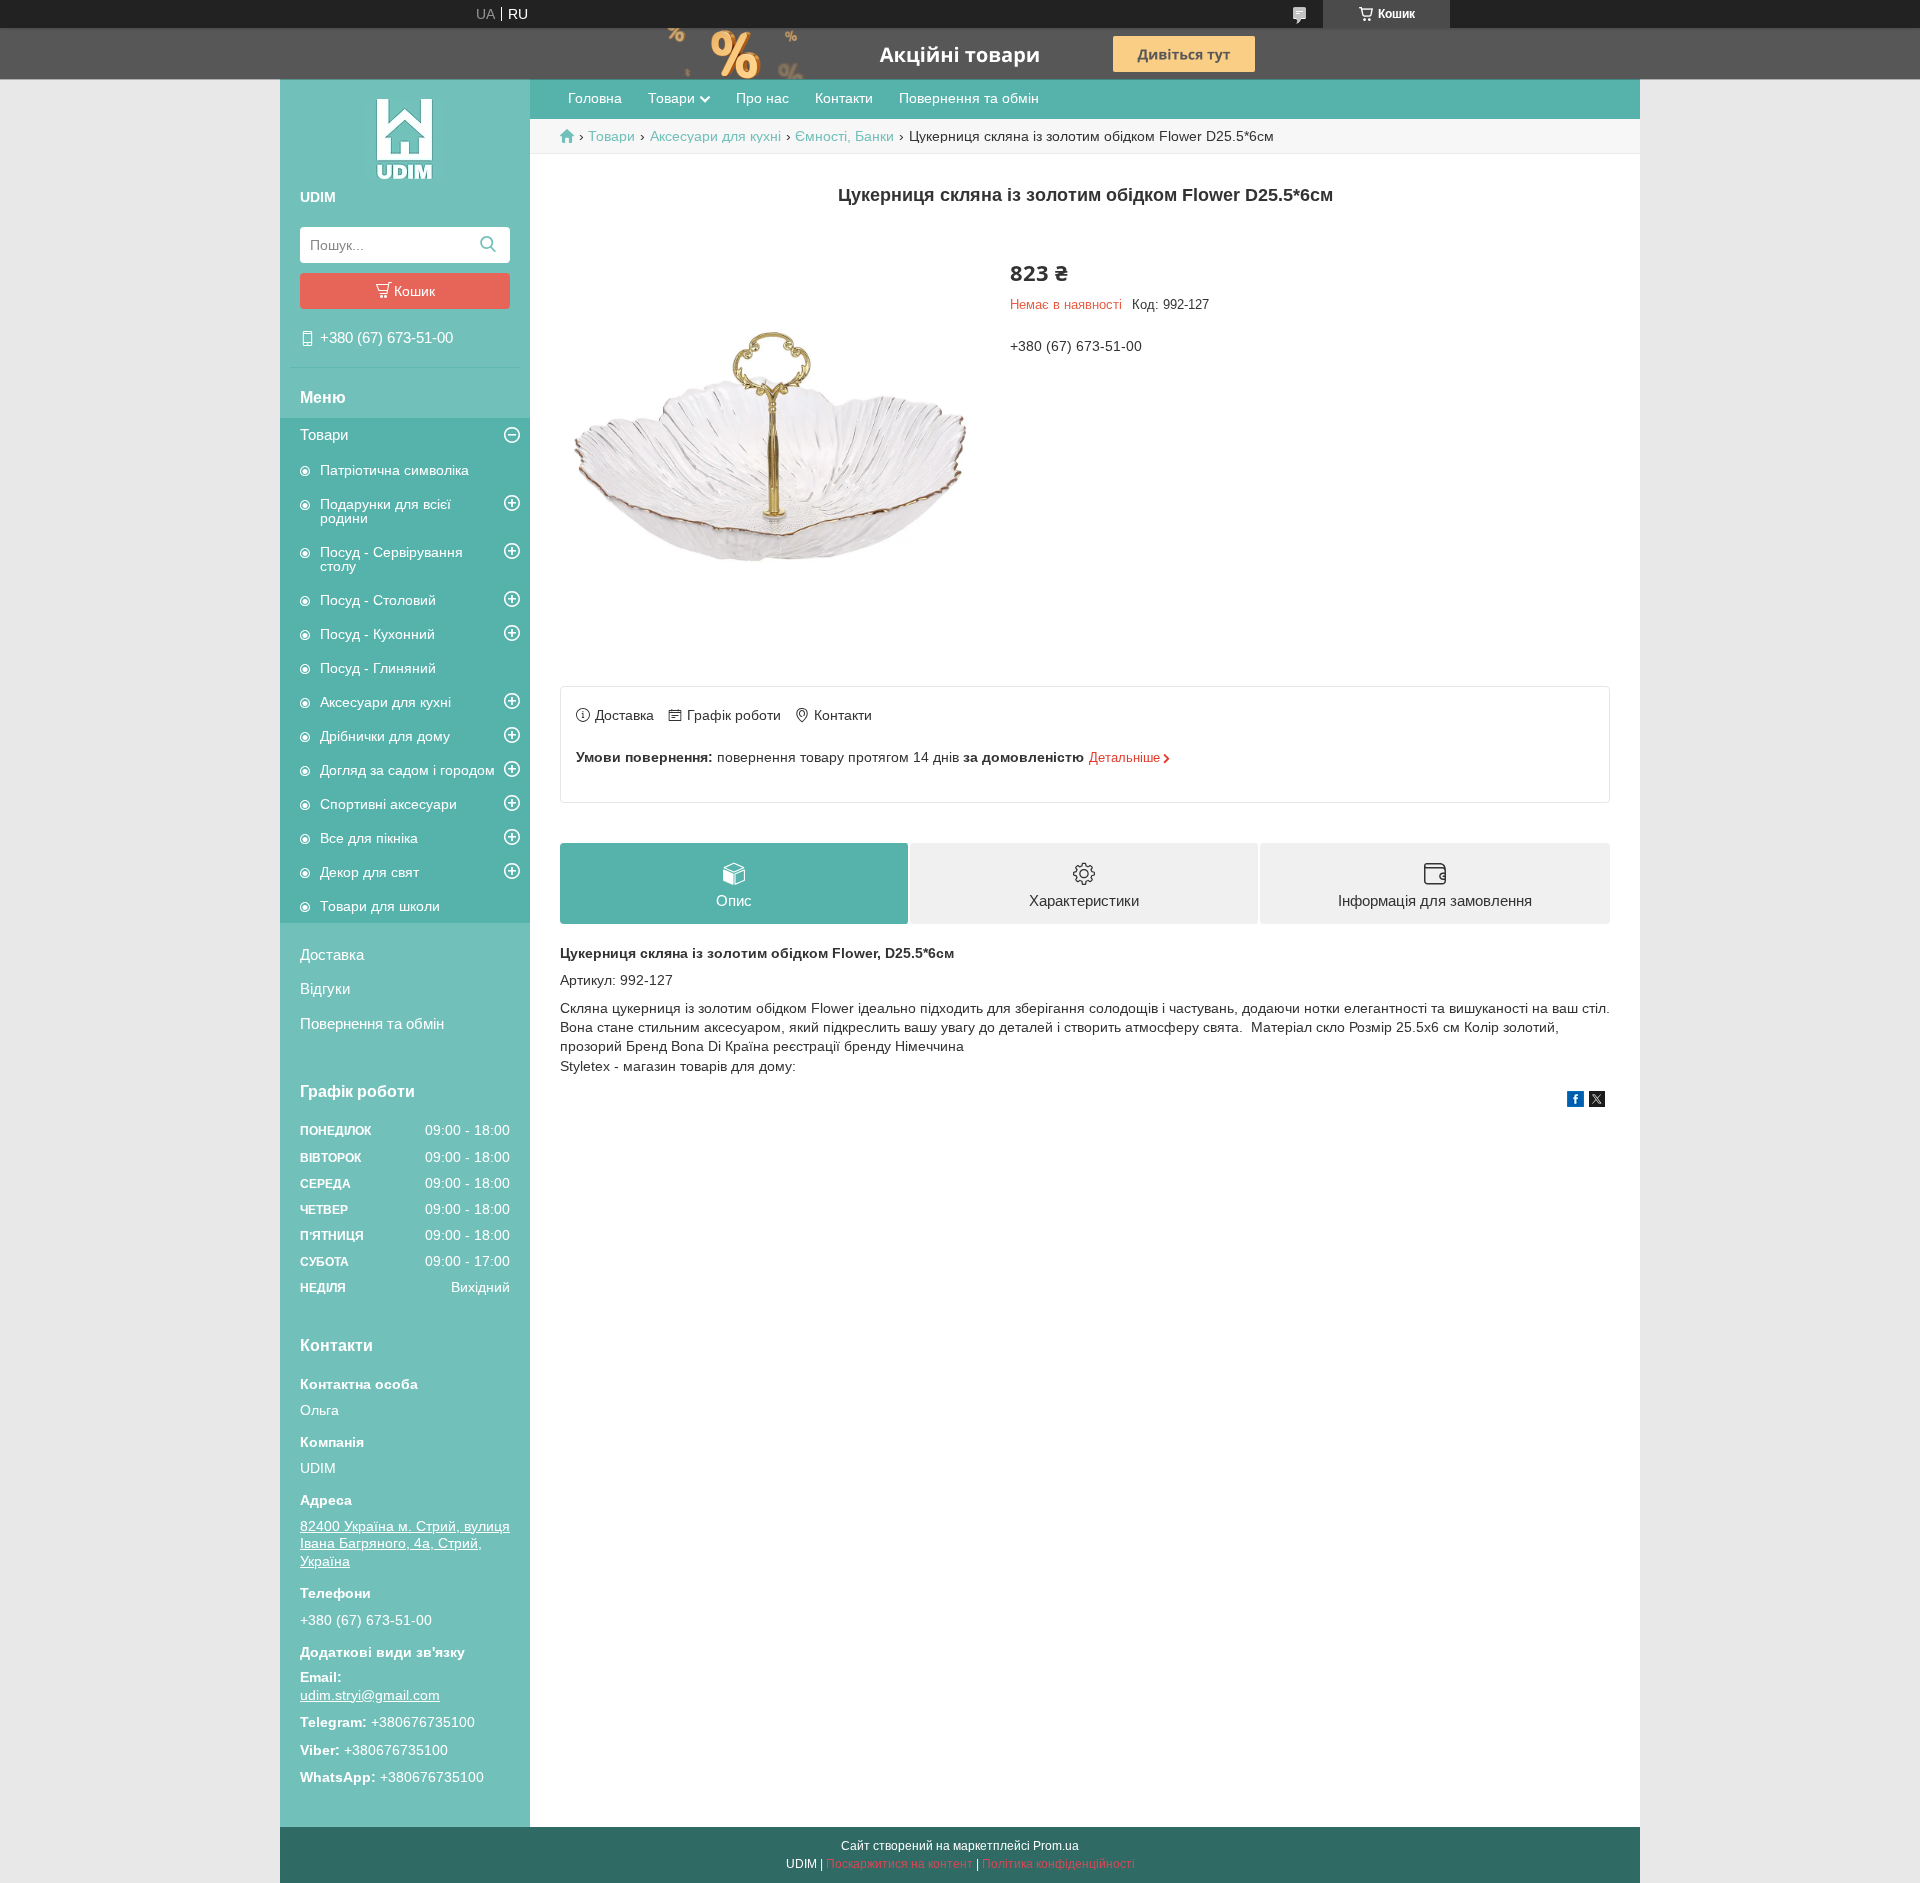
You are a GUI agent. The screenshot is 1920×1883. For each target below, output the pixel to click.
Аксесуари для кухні (385, 702)
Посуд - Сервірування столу (391, 559)
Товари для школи (380, 906)
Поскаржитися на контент (899, 1864)
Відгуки (325, 988)
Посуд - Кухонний (377, 634)
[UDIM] (405, 138)
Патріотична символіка (394, 470)
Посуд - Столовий (378, 600)
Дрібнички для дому (385, 736)
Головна (595, 98)
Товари (324, 434)
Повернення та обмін (372, 1023)
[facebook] (1575, 1102)
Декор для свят (369, 872)
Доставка (332, 954)
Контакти (844, 98)
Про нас (762, 98)
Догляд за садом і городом (407, 770)
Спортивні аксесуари (388, 804)
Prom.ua (1056, 1846)
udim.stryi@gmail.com (370, 1695)
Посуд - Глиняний (378, 668)
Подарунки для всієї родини (385, 511)
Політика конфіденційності (1058, 1864)
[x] (1597, 1102)
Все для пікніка (369, 838)
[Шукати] (487, 245)
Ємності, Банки (844, 136)
